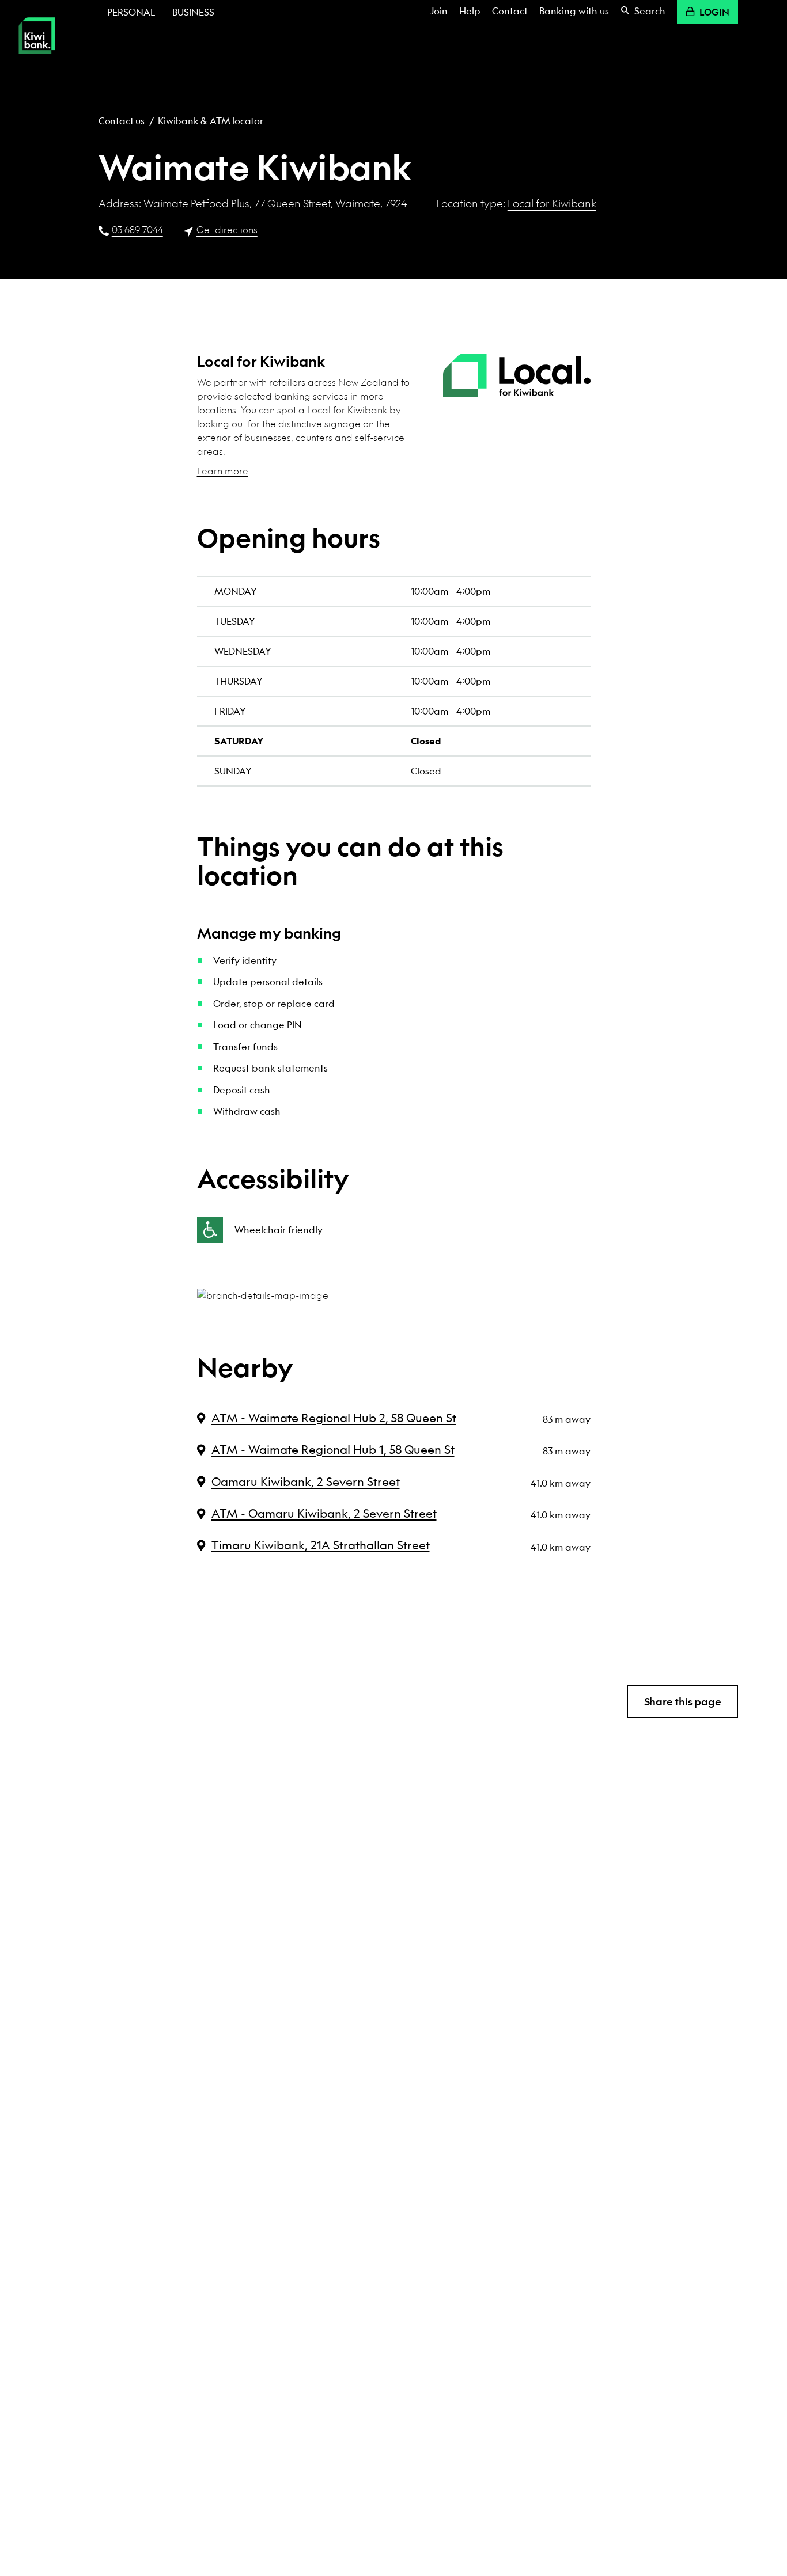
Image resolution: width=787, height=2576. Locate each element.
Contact (510, 11)
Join (439, 11)
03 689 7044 (137, 229)
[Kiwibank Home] (37, 62)
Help (470, 11)
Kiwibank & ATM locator (211, 121)
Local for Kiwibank (552, 203)
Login (714, 12)
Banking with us (574, 11)
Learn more (223, 471)
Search (650, 11)
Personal (131, 12)
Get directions (227, 229)
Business (193, 12)
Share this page (683, 1702)
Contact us (122, 121)
